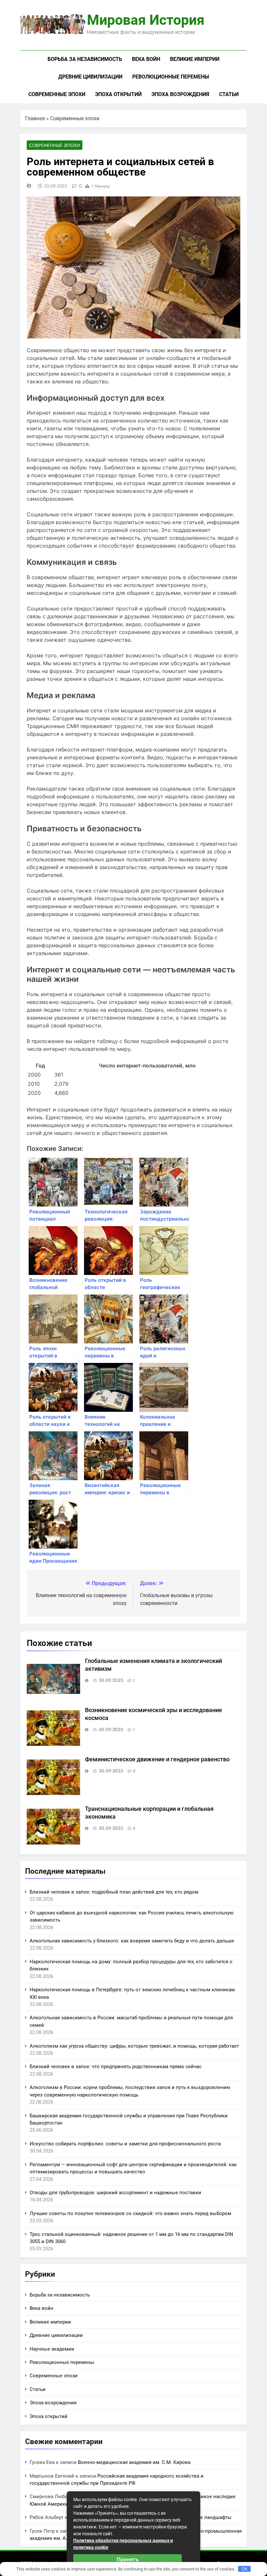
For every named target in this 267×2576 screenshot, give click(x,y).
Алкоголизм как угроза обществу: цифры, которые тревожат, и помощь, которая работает (134, 2046)
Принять (128, 2559)
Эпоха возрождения (180, 94)
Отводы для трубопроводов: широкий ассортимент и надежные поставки (115, 2193)
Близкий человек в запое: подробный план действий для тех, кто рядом (114, 1892)
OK (245, 2569)
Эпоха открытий (118, 94)
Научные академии (52, 2349)
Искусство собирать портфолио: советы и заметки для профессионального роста (125, 2144)
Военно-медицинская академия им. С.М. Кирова (134, 2462)
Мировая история (146, 20)
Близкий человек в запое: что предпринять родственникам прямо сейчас (116, 2067)
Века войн (146, 59)
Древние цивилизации (90, 77)
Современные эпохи (57, 94)
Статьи (229, 94)
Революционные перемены (171, 77)
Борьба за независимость (85, 59)
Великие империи (195, 59)
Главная (35, 118)
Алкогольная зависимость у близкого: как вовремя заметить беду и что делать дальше (132, 1941)
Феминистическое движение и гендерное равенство (157, 1759)
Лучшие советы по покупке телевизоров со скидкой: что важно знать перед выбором (130, 2213)
